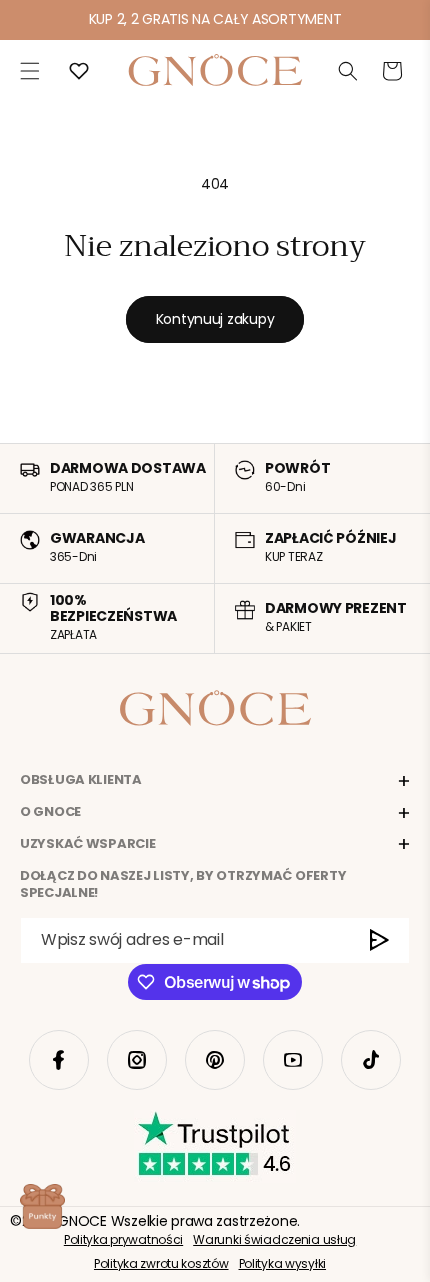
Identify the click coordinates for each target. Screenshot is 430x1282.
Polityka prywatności (123, 1239)
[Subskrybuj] (380, 940)
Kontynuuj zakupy (215, 319)
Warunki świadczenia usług (274, 1239)
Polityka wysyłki (283, 1263)
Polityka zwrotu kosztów (161, 1263)
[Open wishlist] (79, 71)
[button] (30, 71)
